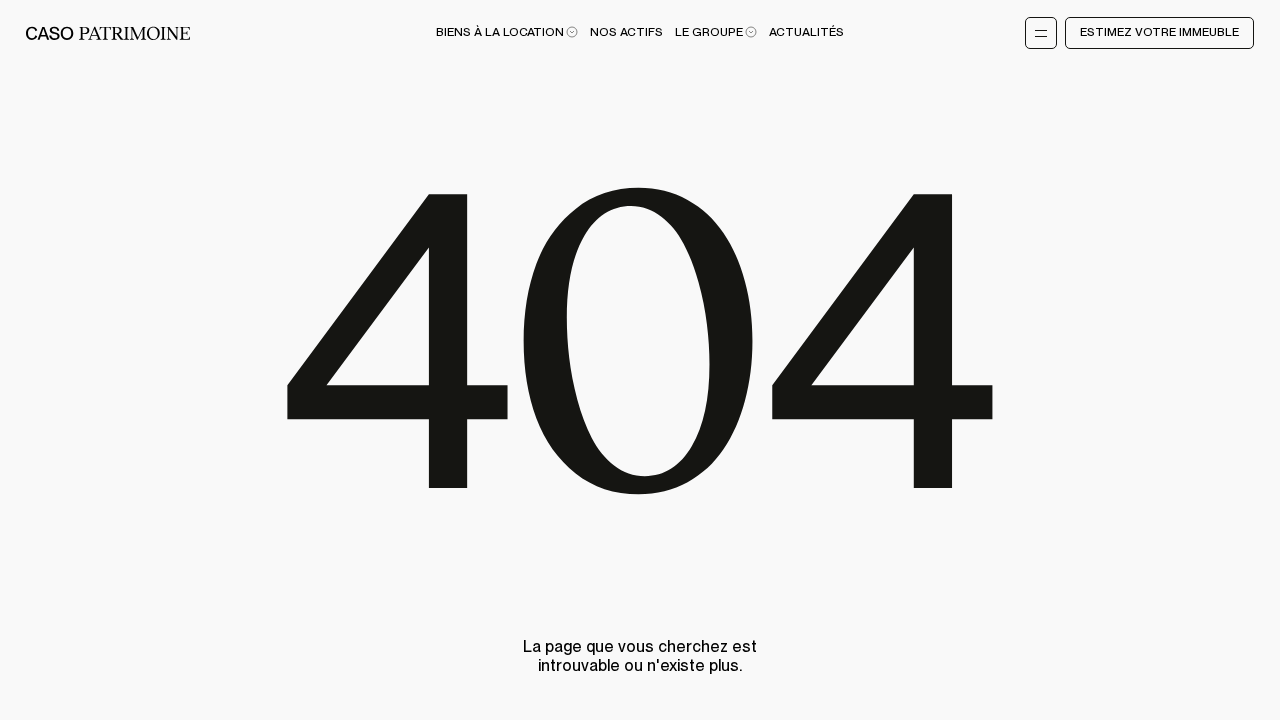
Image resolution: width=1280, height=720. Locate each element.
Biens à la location (500, 32)
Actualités (806, 32)
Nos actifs (626, 32)
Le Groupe (709, 32)
